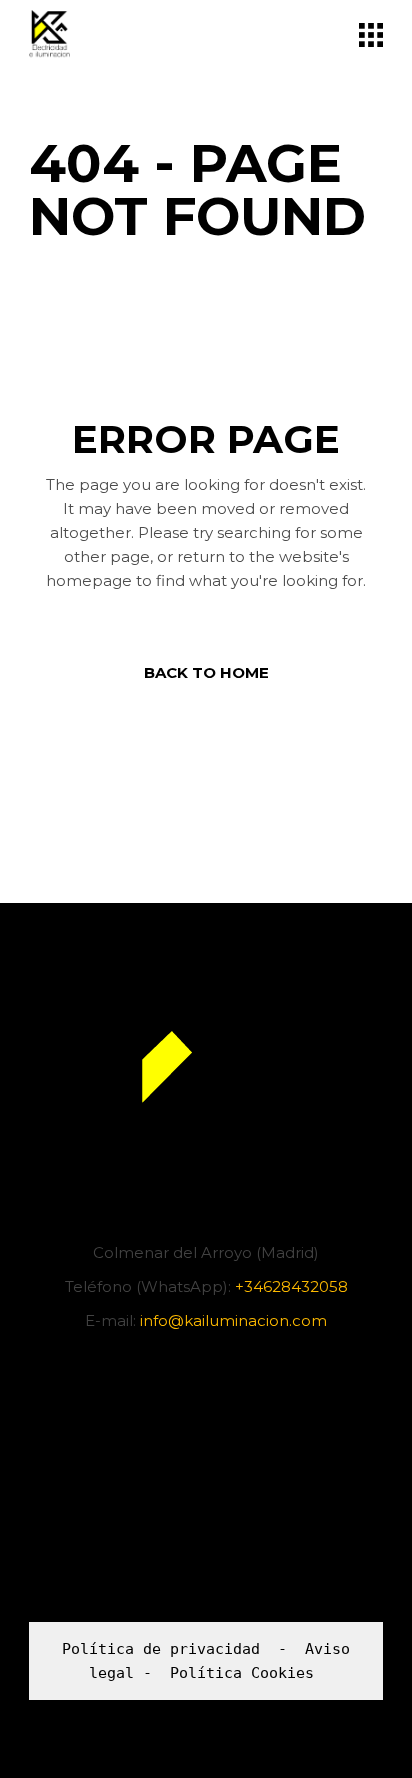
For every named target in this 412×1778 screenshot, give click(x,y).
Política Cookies (242, 1673)
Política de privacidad (161, 1649)
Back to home (206, 672)
